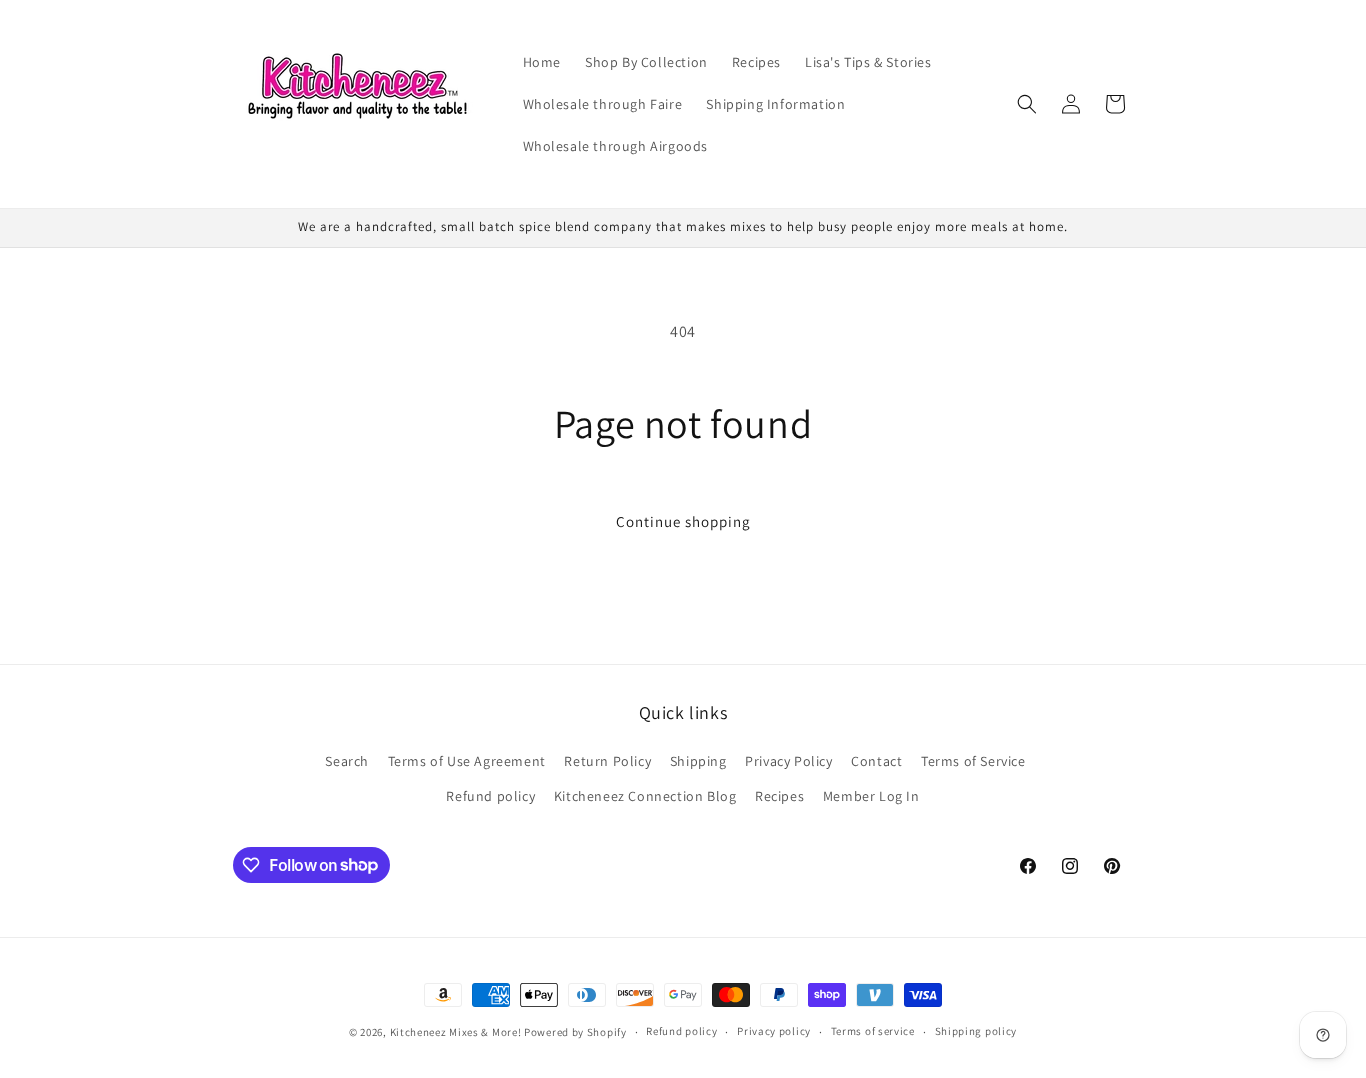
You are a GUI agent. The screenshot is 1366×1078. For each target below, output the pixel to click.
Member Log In (871, 796)
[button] (1027, 104)
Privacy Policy (788, 761)
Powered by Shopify (575, 1032)
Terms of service (873, 1031)
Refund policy (490, 796)
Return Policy (607, 761)
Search (347, 761)
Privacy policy (774, 1031)
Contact (876, 761)
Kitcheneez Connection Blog (645, 796)
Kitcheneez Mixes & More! (456, 1032)
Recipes (779, 796)
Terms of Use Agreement (467, 761)
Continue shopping (683, 521)
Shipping (698, 761)
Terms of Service (973, 761)
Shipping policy (976, 1031)
